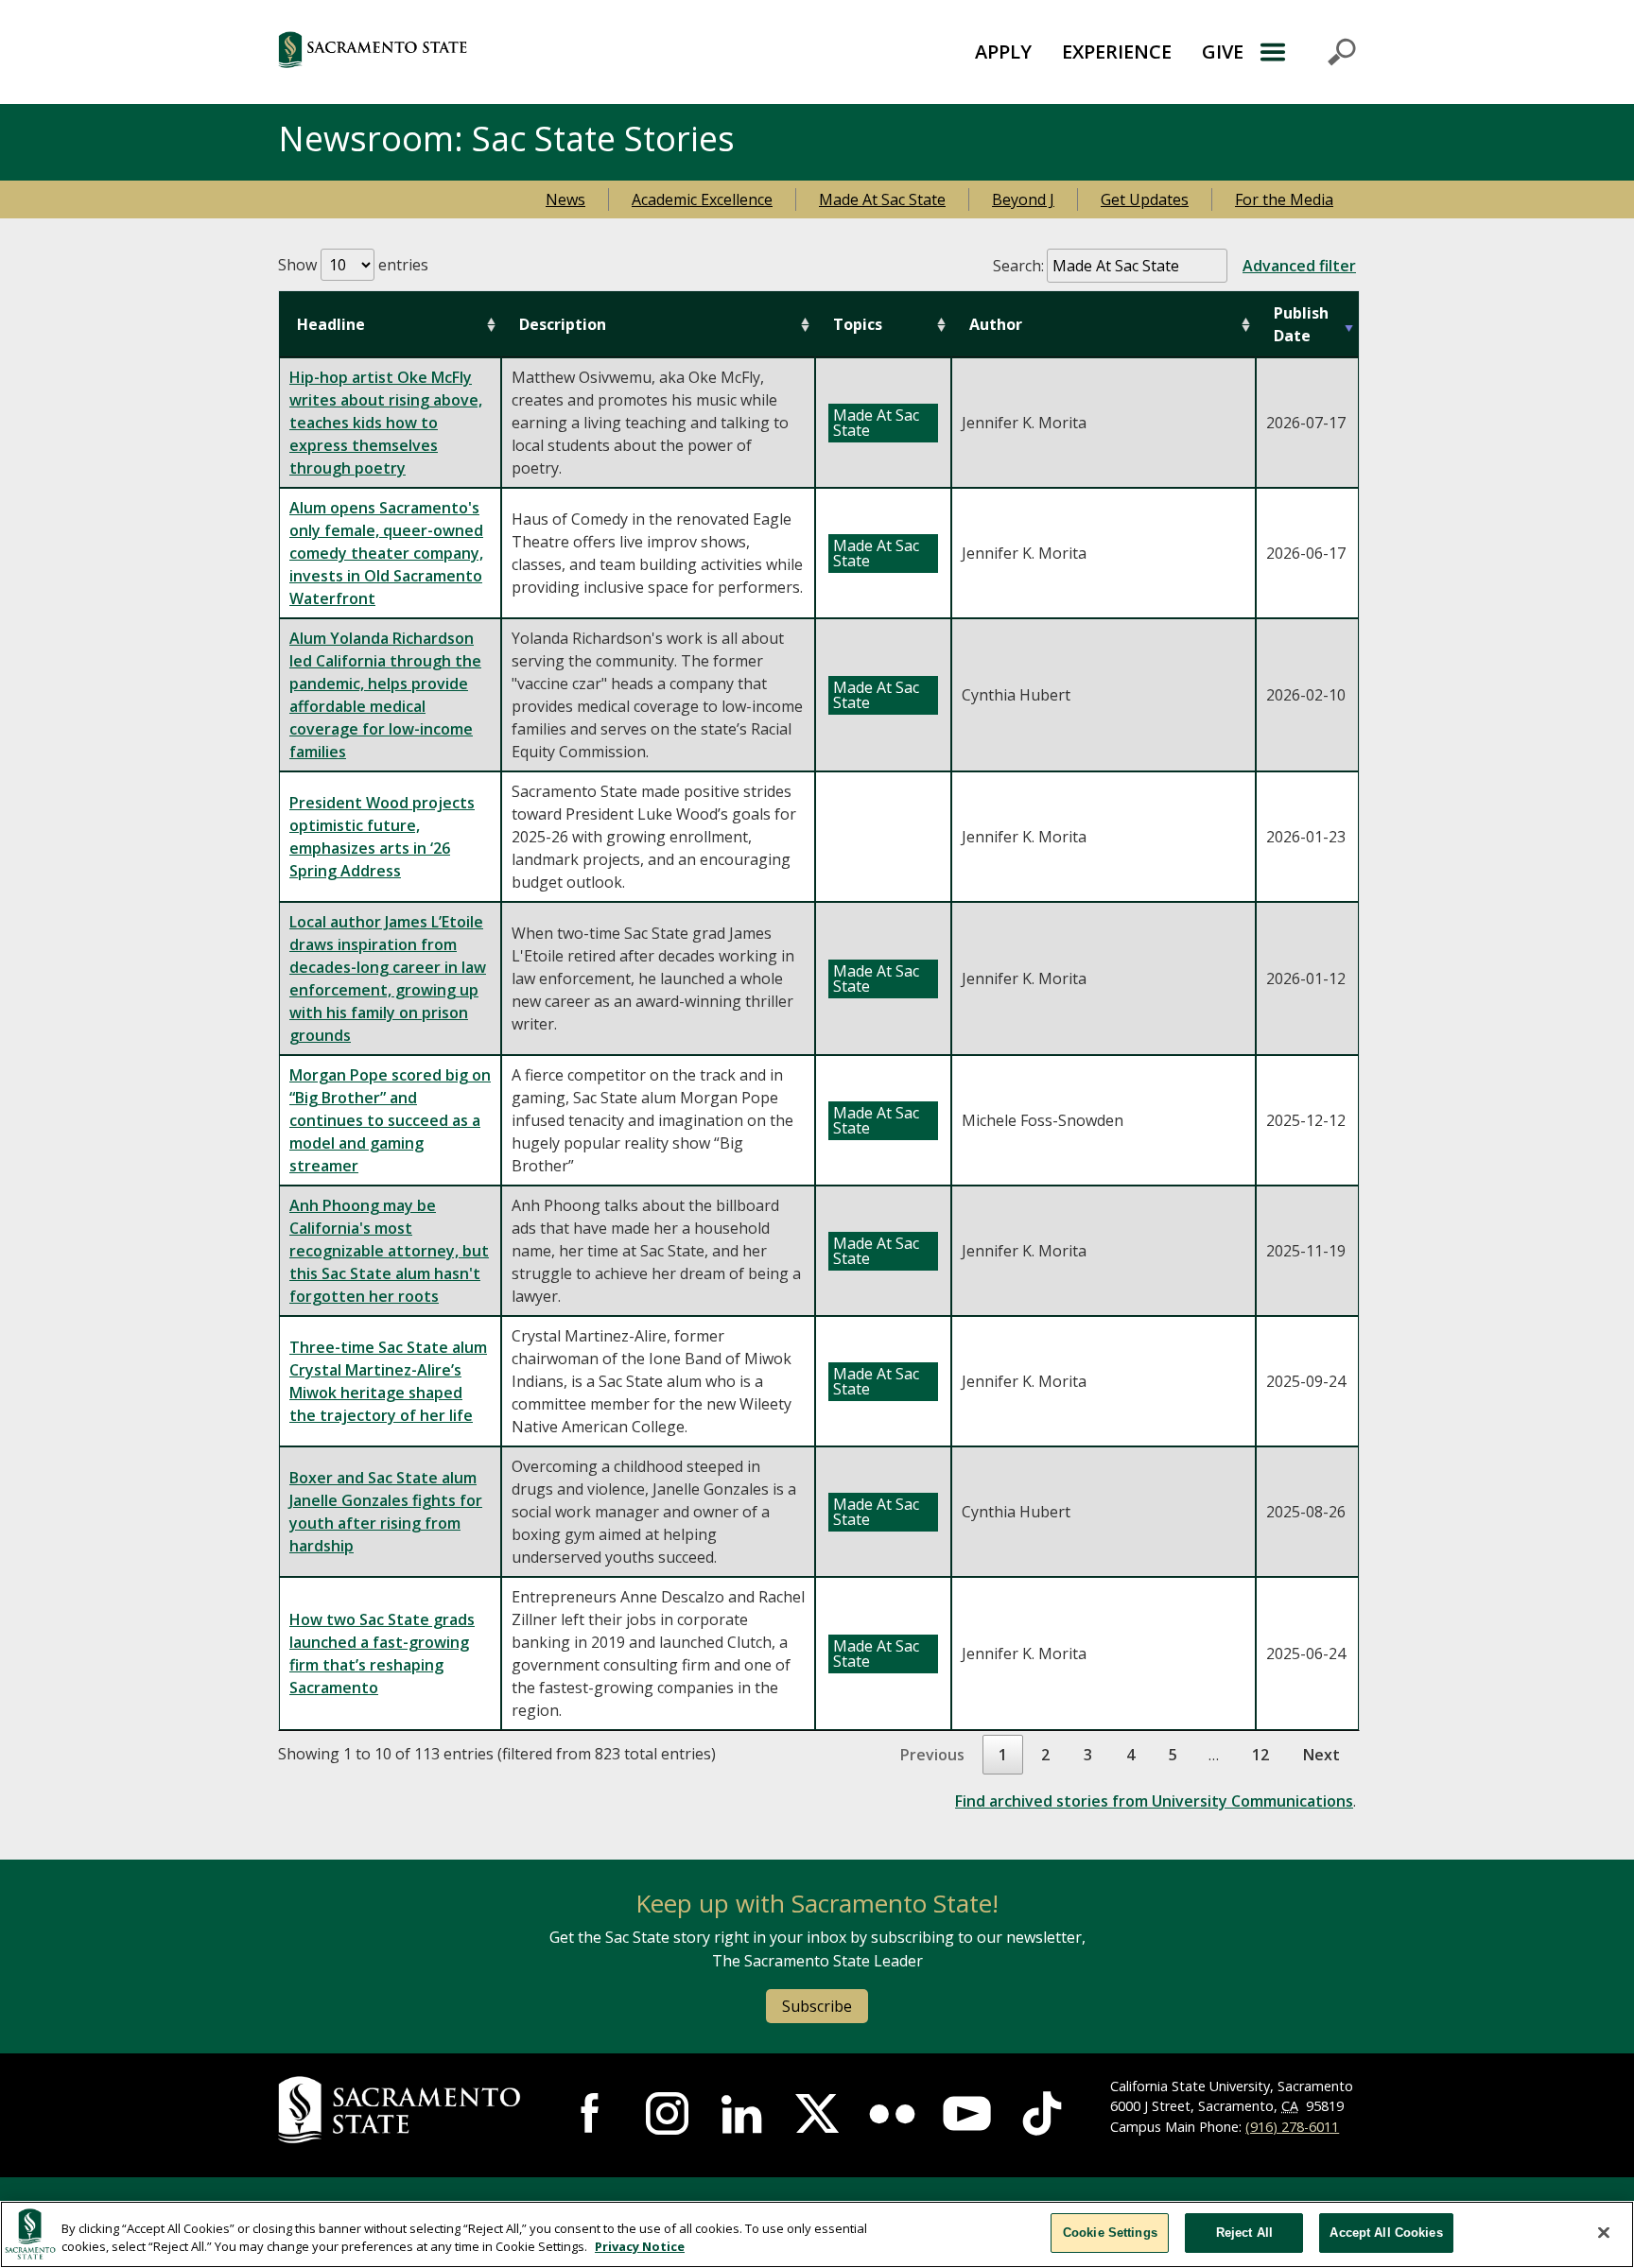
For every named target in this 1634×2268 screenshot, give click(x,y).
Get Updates (1145, 199)
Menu (1307, 52)
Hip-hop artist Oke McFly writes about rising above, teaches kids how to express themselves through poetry (386, 423)
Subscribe (817, 2006)
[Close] (1604, 2232)
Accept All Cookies (1386, 2233)
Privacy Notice (640, 2247)
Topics (858, 324)
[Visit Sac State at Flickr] (892, 2113)
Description (563, 324)
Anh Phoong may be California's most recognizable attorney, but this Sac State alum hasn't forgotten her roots (389, 1251)
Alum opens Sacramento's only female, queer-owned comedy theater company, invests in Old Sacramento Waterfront (386, 553)
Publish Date (1301, 324)
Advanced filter (1299, 266)
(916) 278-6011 (1292, 2127)
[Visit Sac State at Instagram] (667, 2113)
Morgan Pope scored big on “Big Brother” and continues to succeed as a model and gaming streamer (390, 1120)
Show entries (353, 265)
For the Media (1284, 199)
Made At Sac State (882, 199)
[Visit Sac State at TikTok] (1042, 2113)
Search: (1174, 266)
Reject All (1244, 2233)
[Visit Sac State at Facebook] (592, 2113)
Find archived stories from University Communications (1154, 1801)
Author (996, 324)
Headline (331, 324)
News (565, 199)
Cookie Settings (1110, 2233)
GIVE (1223, 52)
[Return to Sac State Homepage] (467, 52)
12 (1260, 1755)
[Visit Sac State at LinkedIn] (742, 2113)
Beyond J (1023, 199)
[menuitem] (1003, 52)
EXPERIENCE (1117, 52)
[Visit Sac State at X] (817, 2113)
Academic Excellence (702, 199)
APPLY (1003, 52)
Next (1321, 1755)
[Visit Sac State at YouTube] (967, 2113)
